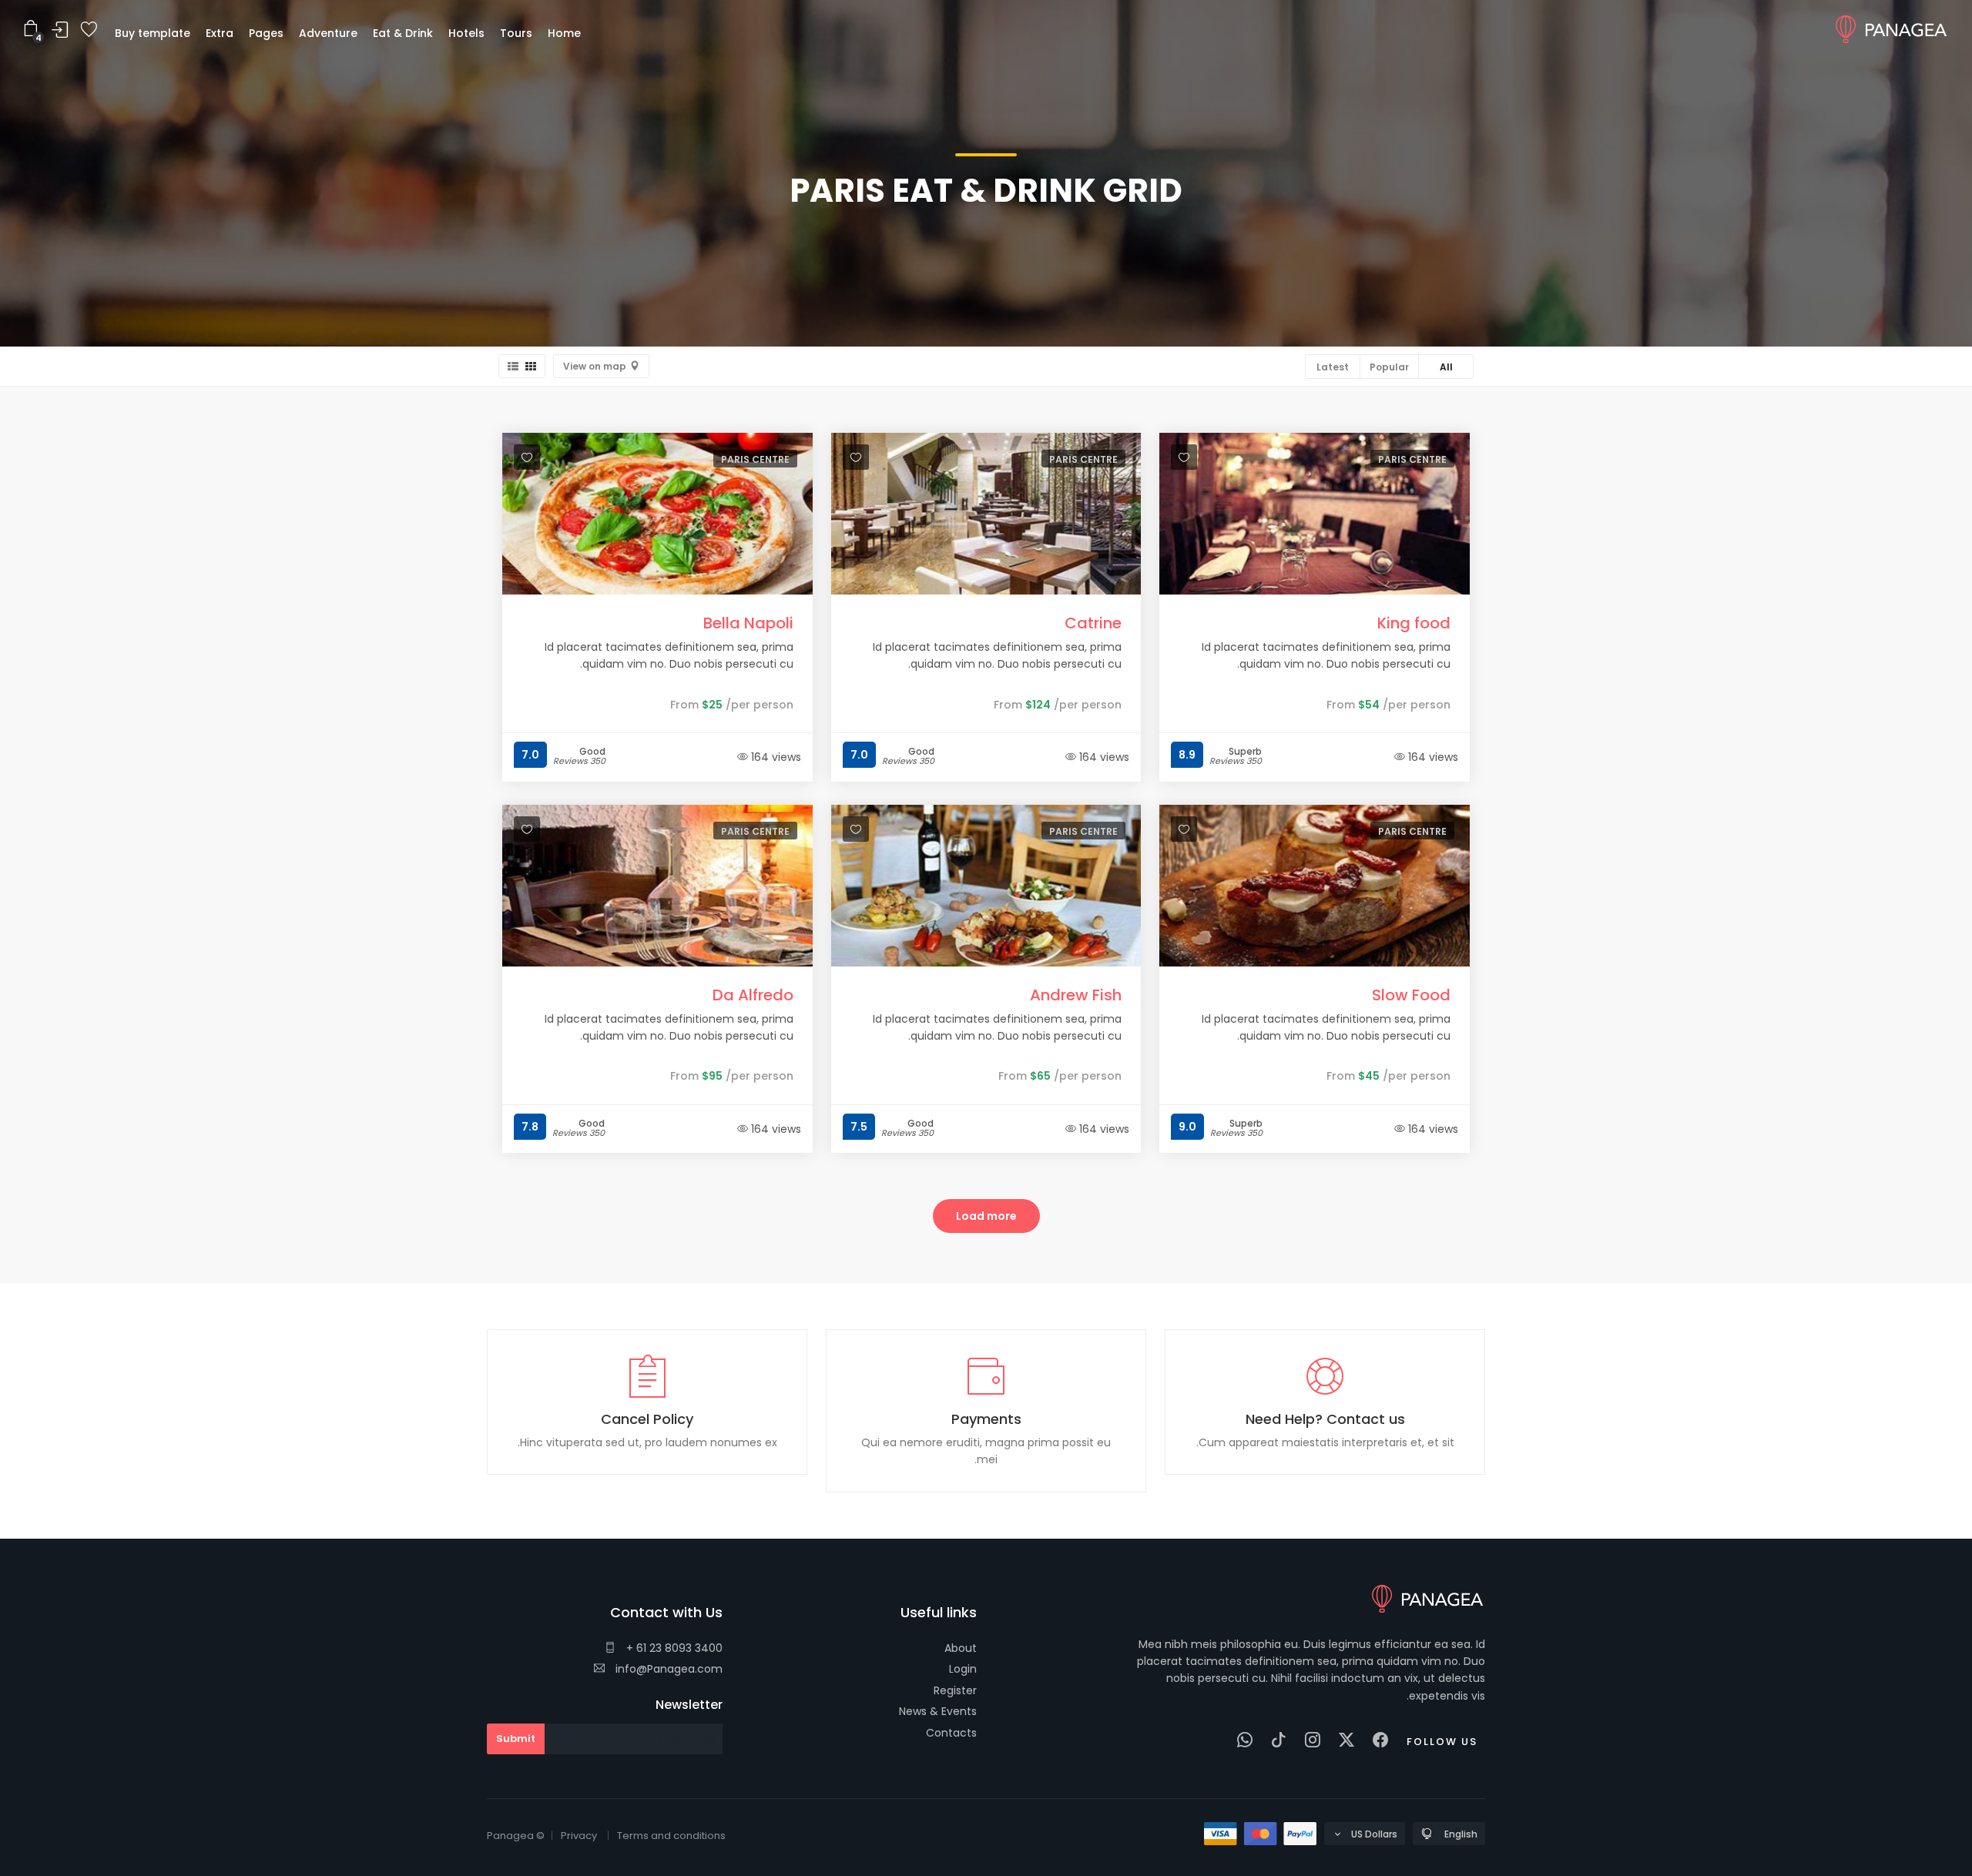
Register (955, 1690)
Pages (266, 33)
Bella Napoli (748, 623)
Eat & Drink (403, 33)
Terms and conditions (671, 1836)
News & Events (938, 1711)
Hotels (466, 33)
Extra (220, 33)
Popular (1389, 367)
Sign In (60, 30)
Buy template (153, 33)
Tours (516, 33)
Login (963, 1669)
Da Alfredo (753, 995)
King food (1414, 623)
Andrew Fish (1076, 995)
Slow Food (1411, 995)
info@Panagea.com (667, 1669)
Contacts (951, 1733)
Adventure (328, 33)
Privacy (579, 1836)
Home (564, 33)
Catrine (1093, 623)
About (961, 1648)
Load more (986, 1216)
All (1446, 367)
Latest (1333, 367)
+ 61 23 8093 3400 (673, 1648)
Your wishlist (89, 30)
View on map (595, 366)
